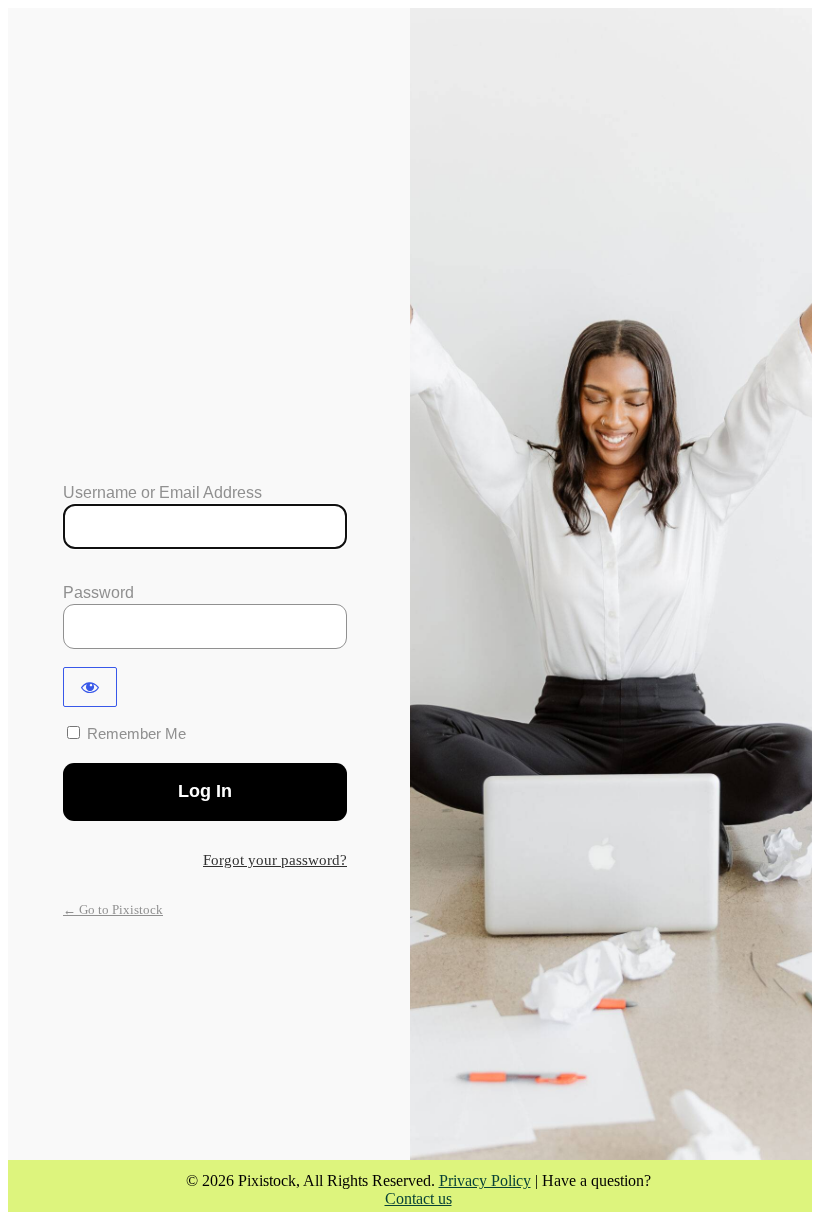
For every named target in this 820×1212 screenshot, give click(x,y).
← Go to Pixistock (113, 909)
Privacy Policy (485, 1180)
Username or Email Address (162, 492)
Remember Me (136, 733)
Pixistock (205, 409)
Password (98, 592)
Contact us (418, 1198)
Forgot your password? (275, 860)
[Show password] (90, 687)
